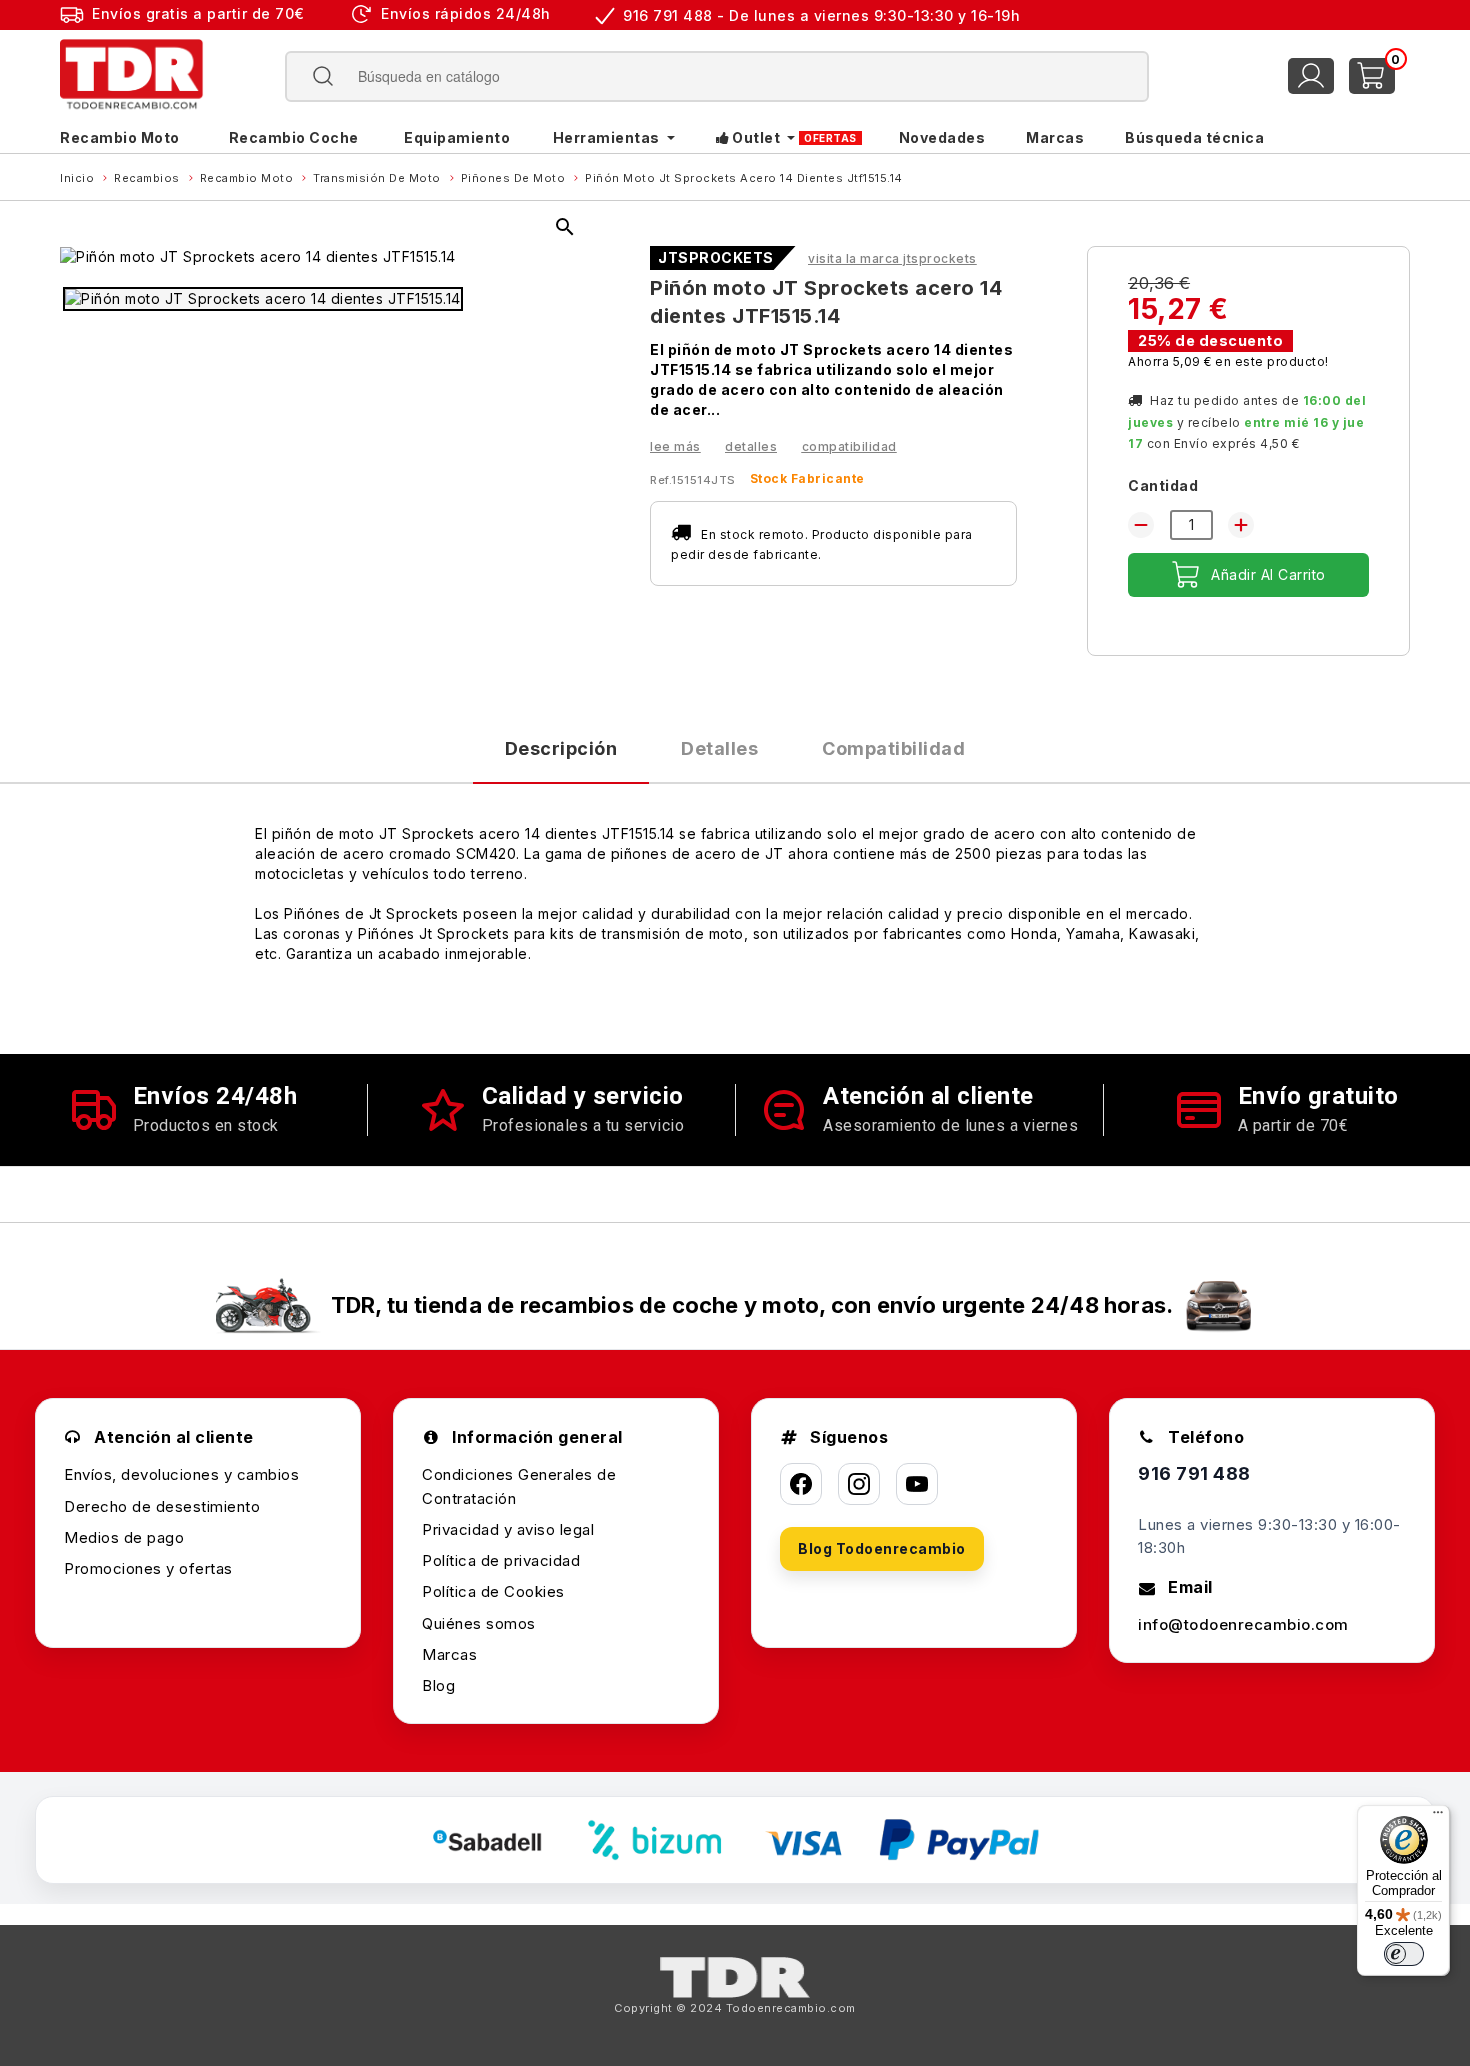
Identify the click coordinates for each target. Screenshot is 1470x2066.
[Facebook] (801, 1484)
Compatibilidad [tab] (893, 748)
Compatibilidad (849, 446)
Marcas (449, 1654)
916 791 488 (1194, 1473)
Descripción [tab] (561, 748)
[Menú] (1438, 1817)
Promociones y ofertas (148, 1568)
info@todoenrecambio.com (1243, 1624)
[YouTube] (917, 1484)
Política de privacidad (501, 1560)
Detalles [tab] (719, 748)
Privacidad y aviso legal (508, 1529)
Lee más (675, 446)
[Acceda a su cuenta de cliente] (1311, 76)
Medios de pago (124, 1537)
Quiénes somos (479, 1623)
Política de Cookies (493, 1591)
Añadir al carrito (1268, 574)
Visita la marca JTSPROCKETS (892, 258)
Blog (438, 1685)
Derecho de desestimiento (162, 1506)
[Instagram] (859, 1484)
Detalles (751, 446)
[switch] (1404, 1954)
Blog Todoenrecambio (882, 1548)
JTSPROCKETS (716, 258)
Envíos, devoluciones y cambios (181, 1474)
